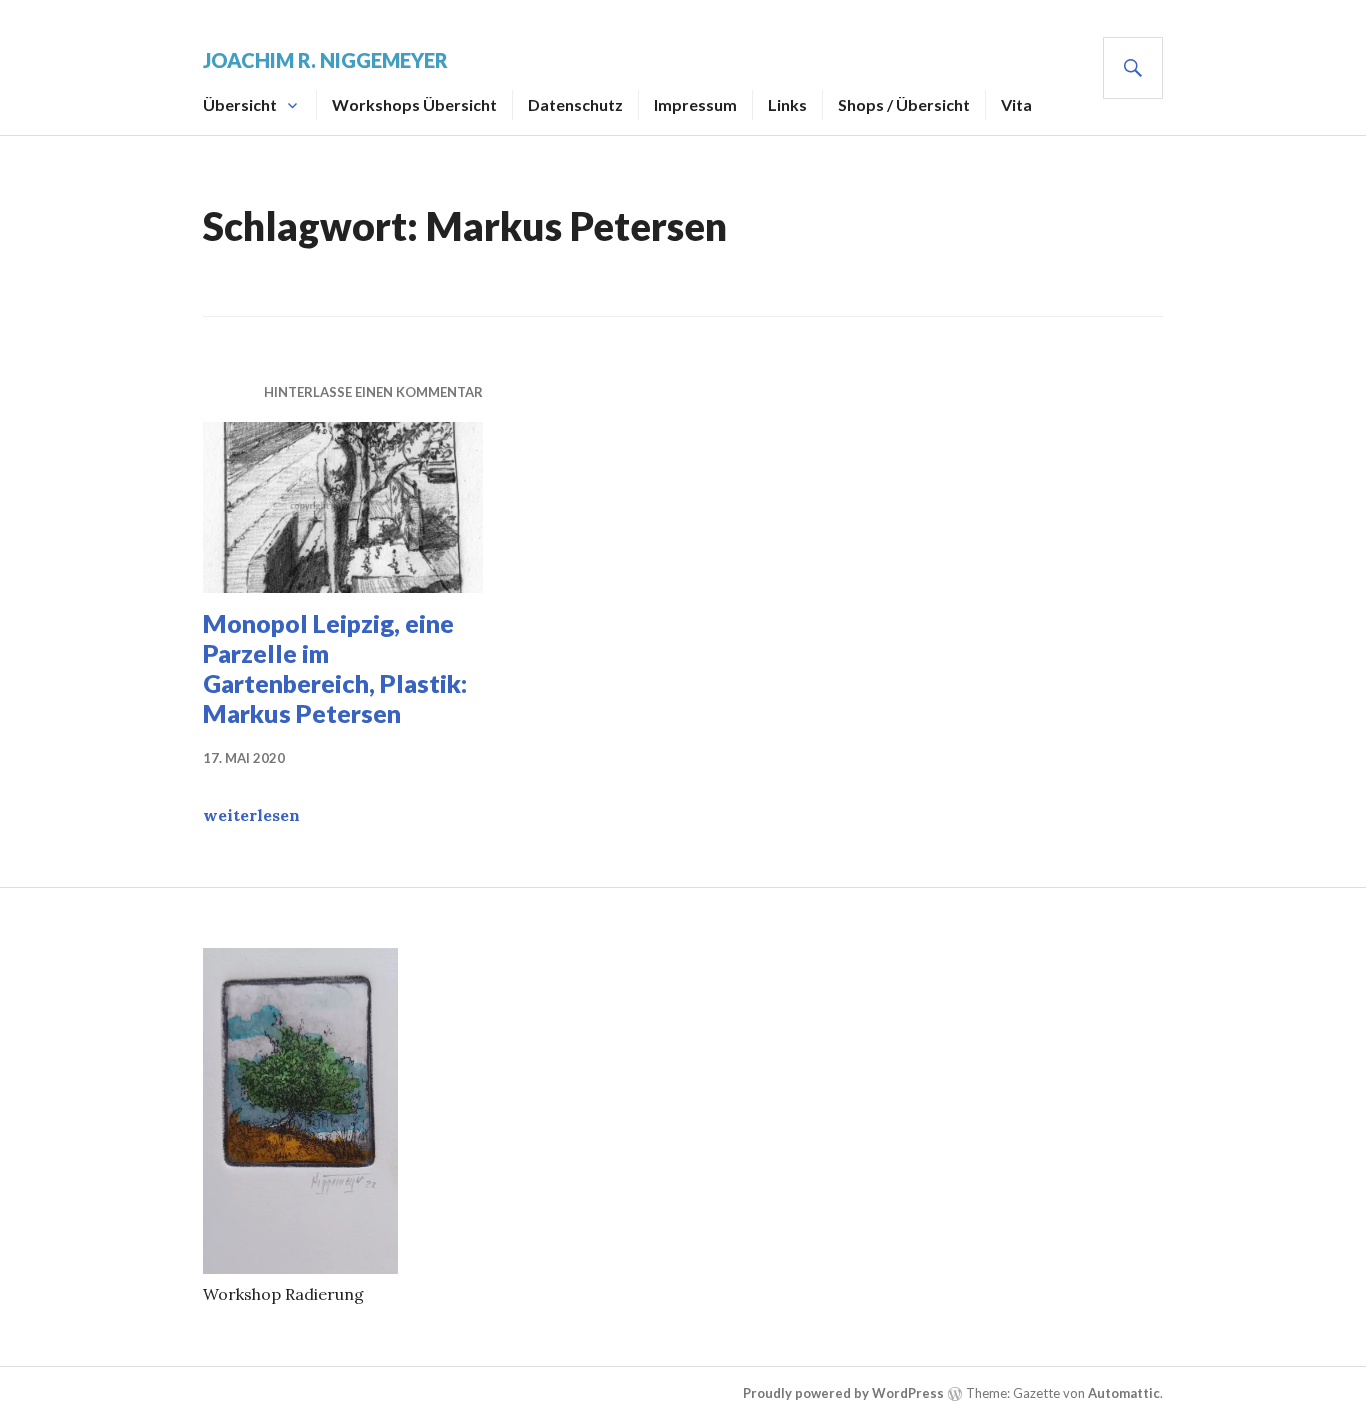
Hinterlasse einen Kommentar (373, 392)
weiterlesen (251, 815)
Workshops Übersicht (414, 104)
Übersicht (240, 104)
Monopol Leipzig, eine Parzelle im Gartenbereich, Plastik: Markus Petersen (335, 668)
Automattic (1124, 1393)
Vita (1016, 104)
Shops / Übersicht (904, 104)
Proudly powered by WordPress (843, 1393)
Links (787, 104)
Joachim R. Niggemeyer (325, 60)
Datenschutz (575, 104)
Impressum (695, 104)
